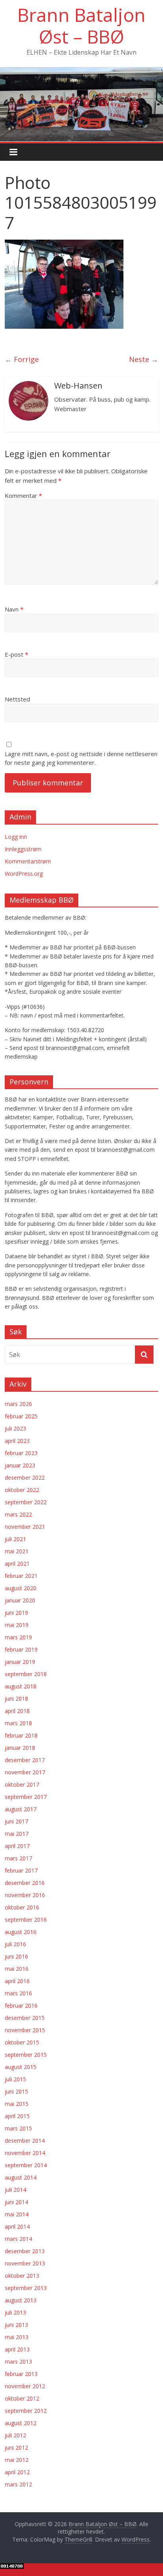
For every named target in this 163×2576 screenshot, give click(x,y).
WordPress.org (24, 874)
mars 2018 (18, 1723)
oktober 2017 (22, 1784)
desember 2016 (25, 1883)
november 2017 (25, 1772)
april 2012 (17, 2472)
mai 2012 (17, 2460)
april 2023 (17, 1441)
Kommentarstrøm (28, 861)
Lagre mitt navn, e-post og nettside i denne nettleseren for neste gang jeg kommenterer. (81, 758)
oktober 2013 (22, 2276)
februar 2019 (21, 1649)
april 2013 (17, 2349)
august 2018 (21, 1686)
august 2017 (21, 1809)
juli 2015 (15, 2079)
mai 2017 (17, 1834)
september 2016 (26, 1920)
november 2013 (25, 2263)
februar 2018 (21, 1735)
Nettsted (17, 699)
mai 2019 (17, 1625)
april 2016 (17, 1981)
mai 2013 (17, 2337)
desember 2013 (25, 2251)
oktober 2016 (22, 1907)
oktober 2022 (22, 1490)
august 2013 (21, 2300)
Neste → (144, 359)
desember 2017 (25, 1760)
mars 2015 (18, 2128)
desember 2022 (25, 1478)
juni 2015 (16, 2091)
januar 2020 (20, 1600)
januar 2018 (20, 1748)
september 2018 (26, 1674)
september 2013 (26, 2288)
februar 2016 (21, 2005)
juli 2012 (15, 2435)
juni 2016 (16, 1956)
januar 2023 (20, 1465)
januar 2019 (20, 1662)
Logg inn (16, 837)
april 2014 (17, 2226)
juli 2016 (15, 1944)
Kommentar (23, 495)
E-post (16, 654)
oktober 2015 (22, 2042)
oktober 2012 (22, 2398)
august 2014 (21, 2177)
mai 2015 (17, 2104)
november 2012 (25, 2386)
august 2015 (21, 2067)
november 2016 (25, 1895)
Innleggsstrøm (23, 849)
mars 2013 (18, 2362)
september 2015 (26, 2055)
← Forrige (22, 359)
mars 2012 (18, 2484)
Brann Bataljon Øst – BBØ (81, 26)
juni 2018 (16, 1699)
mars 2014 (18, 2239)
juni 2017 (16, 1821)
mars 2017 (18, 1858)
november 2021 (25, 1527)
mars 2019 (18, 1637)
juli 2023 (15, 1428)
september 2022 (26, 1502)
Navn (14, 609)
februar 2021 (21, 1576)
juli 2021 (15, 1539)
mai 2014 (17, 2214)
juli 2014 (15, 2190)
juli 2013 (15, 2312)
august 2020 (21, 1588)
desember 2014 (25, 2141)
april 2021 (17, 1563)
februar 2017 (21, 1870)
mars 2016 (18, 1993)
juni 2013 (16, 2325)
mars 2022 (18, 1514)
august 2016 (21, 1932)
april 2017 (17, 1846)
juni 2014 (16, 2202)
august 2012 (21, 2423)
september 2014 (26, 2165)
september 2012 (26, 2411)
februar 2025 (21, 1416)
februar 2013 (21, 2374)
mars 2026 (18, 1404)
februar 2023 (21, 1453)
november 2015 (25, 2030)
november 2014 (25, 2153)
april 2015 (17, 2116)
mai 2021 (17, 1551)
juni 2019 (16, 1613)
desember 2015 (25, 2018)
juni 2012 (16, 2447)
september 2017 (26, 1797)
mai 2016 (17, 1969)
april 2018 (17, 1711)
